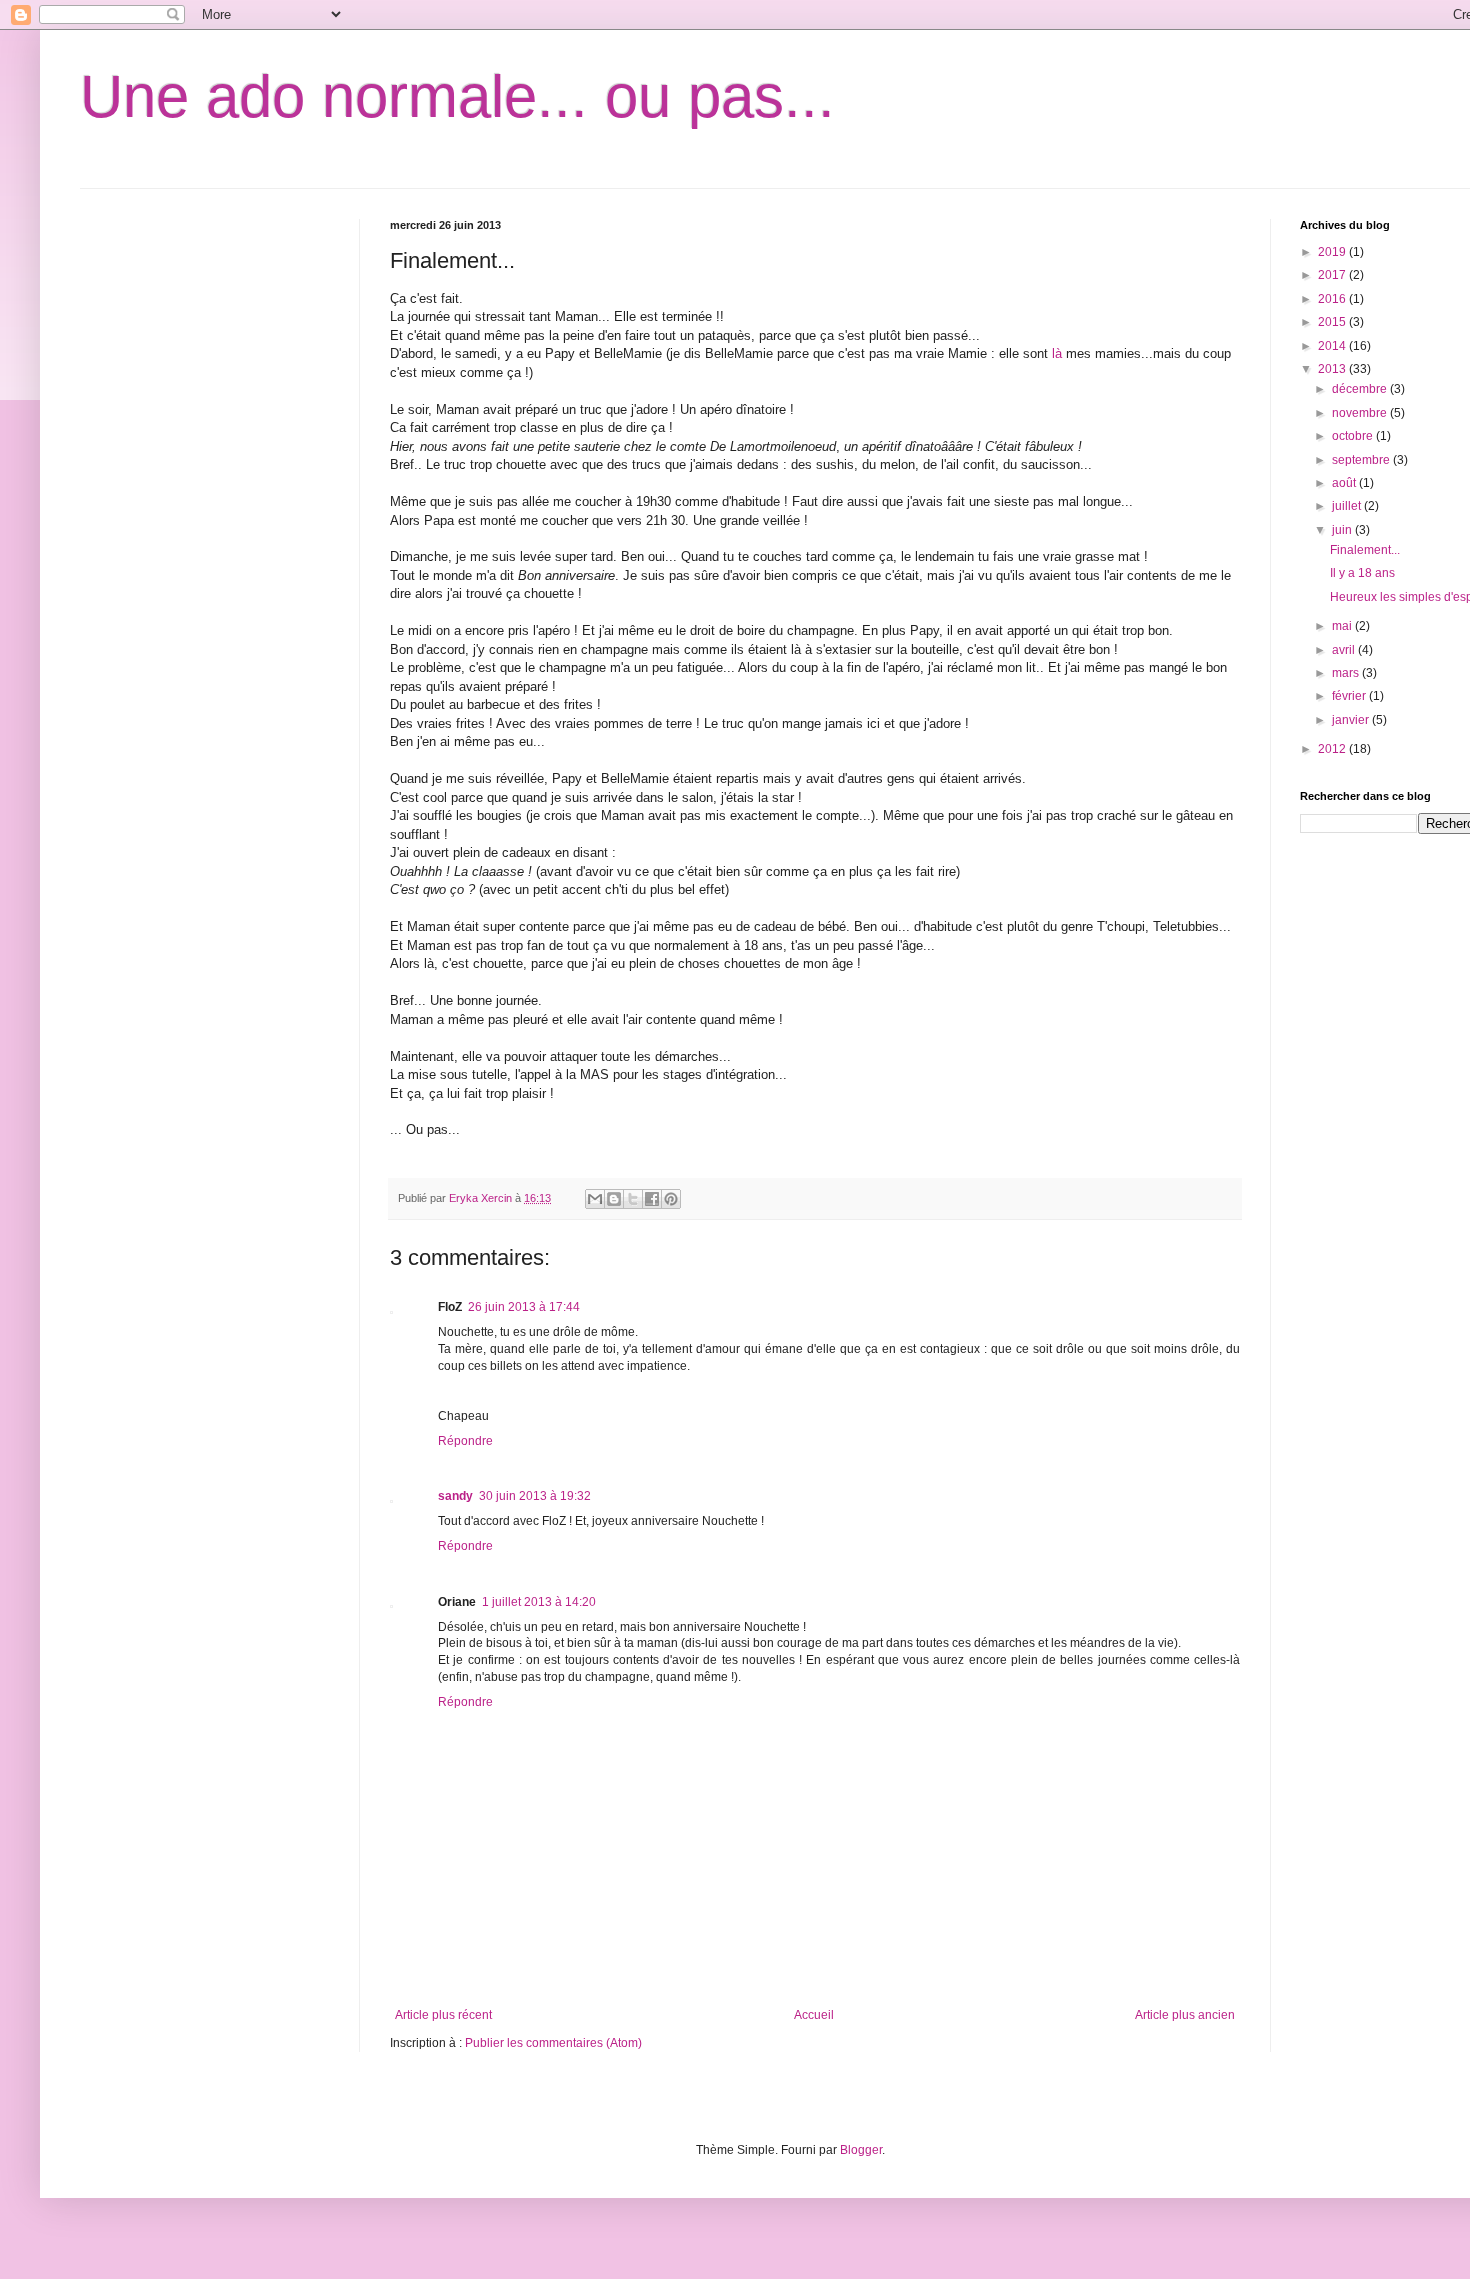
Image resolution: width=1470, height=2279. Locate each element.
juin (1343, 530)
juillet (1348, 506)
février (1350, 696)
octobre (1354, 436)
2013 (1333, 369)
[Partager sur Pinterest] (671, 1199)
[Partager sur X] (633, 1199)
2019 (1333, 252)
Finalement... (1365, 550)
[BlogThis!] (614, 1199)
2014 (1333, 346)
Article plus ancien (1185, 2015)
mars (1347, 673)
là (1057, 353)
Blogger (861, 2150)
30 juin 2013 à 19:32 (535, 1496)
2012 (1333, 749)
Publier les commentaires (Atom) (553, 2043)
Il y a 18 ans (1362, 573)
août (1345, 483)
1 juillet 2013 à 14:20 (539, 1602)
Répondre (465, 1441)
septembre (1362, 460)
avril (1345, 650)
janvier (1352, 720)
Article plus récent (443, 2015)
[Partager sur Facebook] (652, 1199)
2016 (1333, 299)
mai (1343, 626)
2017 (1333, 275)
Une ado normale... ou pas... (457, 96)
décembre (1361, 389)
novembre (1361, 413)
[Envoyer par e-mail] (595, 1199)
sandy (455, 1496)
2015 (1333, 322)
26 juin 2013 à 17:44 (524, 1307)
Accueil (814, 2015)
